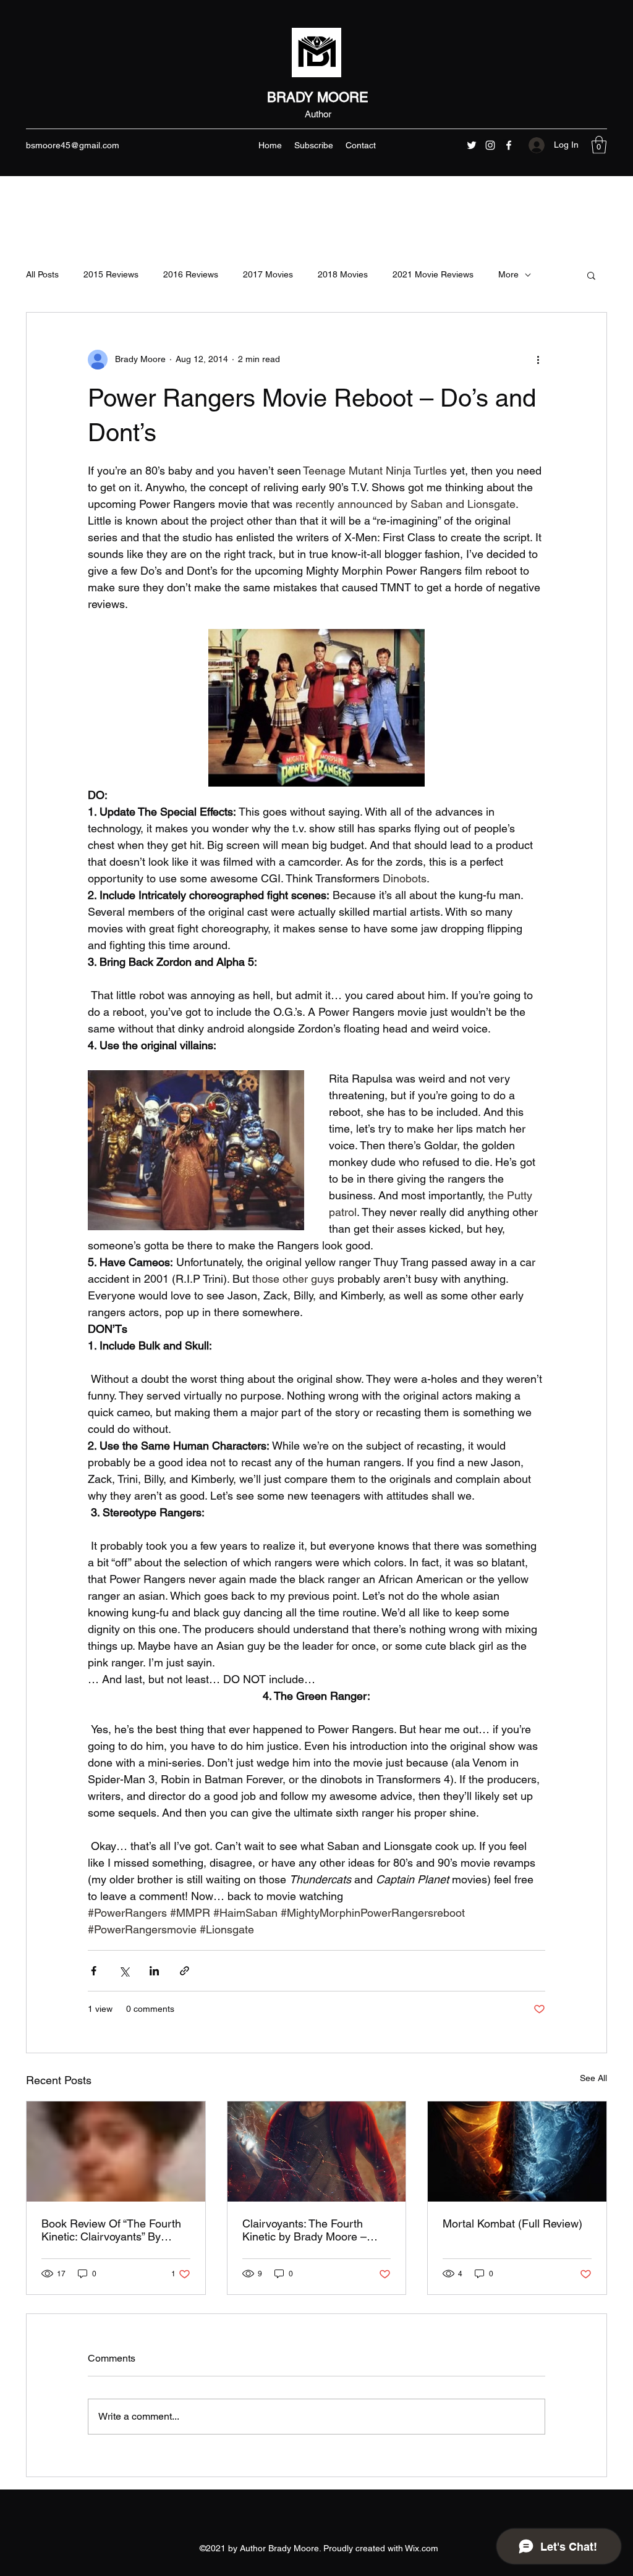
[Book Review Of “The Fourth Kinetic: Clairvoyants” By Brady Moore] (116, 2152)
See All (593, 2078)
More (508, 274)
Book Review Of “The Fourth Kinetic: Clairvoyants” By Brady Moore (111, 2230)
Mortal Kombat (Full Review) (512, 2223)
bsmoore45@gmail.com (73, 145)
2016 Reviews (191, 274)
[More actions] (538, 360)
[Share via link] (185, 1971)
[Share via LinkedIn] (154, 1971)
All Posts (42, 274)
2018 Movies (343, 274)
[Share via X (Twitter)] (124, 1971)
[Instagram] (490, 145)
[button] (599, 145)
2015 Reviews (111, 274)
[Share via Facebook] (94, 1971)
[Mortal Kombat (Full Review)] (517, 2152)
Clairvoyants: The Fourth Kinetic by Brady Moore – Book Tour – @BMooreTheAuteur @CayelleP (304, 2230)
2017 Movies (268, 274)
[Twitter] (472, 145)
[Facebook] (509, 145)
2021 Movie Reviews (433, 274)
